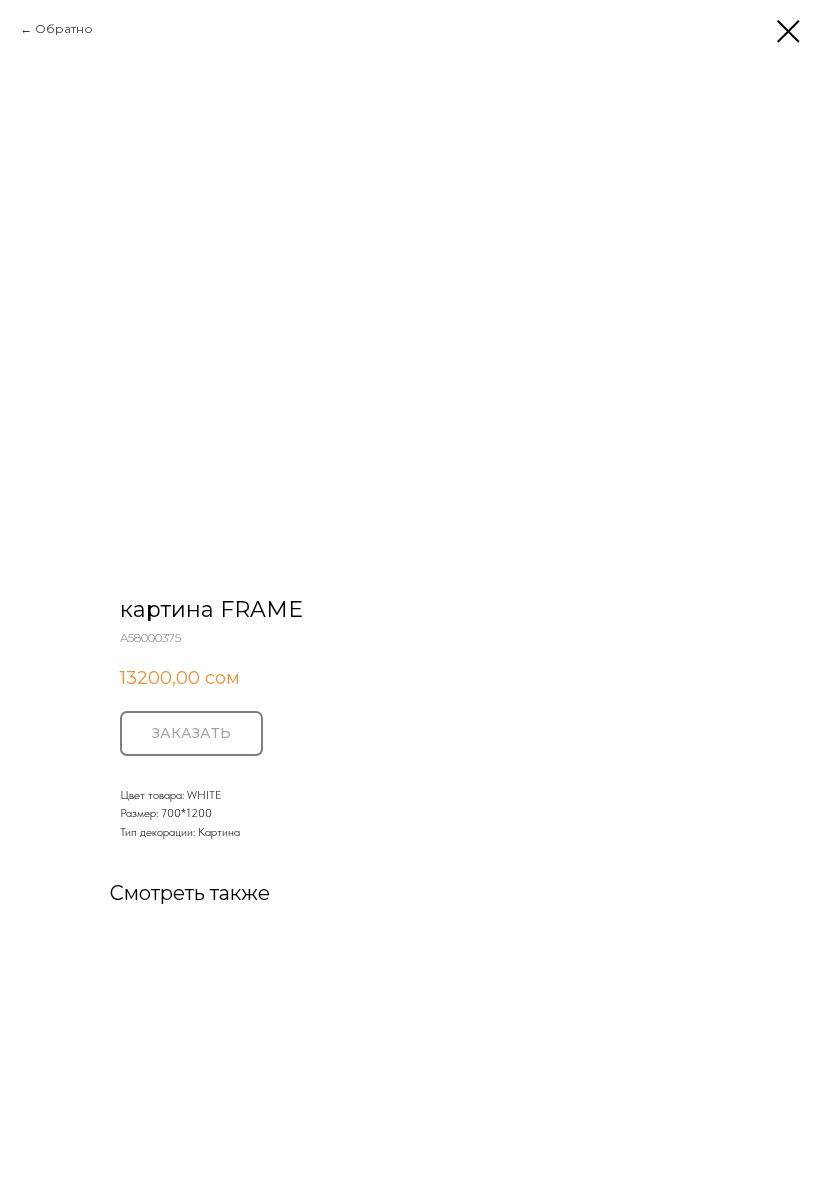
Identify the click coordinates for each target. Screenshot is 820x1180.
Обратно (64, 28)
